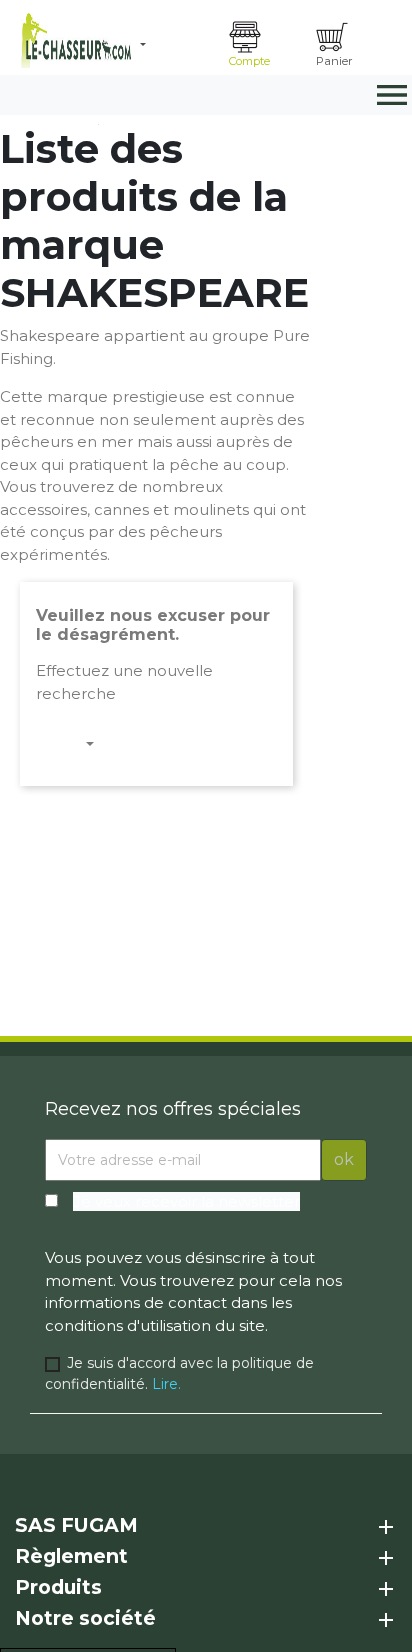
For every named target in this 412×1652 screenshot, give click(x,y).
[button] (177, 45)
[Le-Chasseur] (73, 40)
